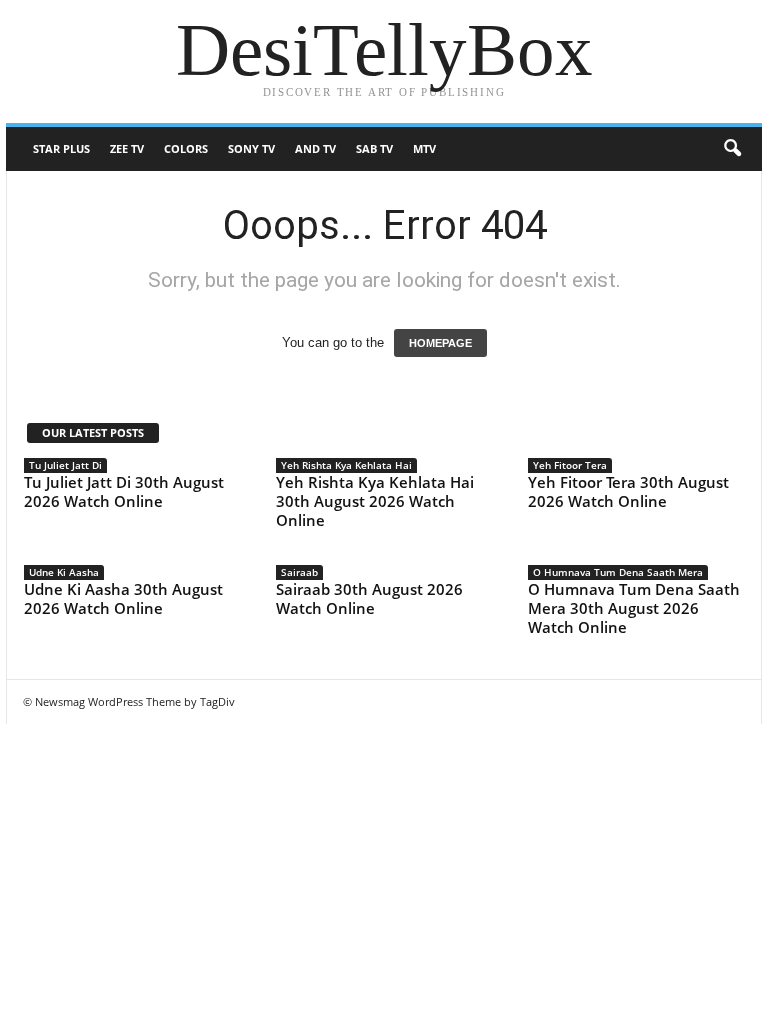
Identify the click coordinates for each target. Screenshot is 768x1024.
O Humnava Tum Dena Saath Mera (618, 572)
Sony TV (251, 148)
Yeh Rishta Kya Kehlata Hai (346, 465)
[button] (732, 149)
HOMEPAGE (440, 343)
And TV (315, 148)
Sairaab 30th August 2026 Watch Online (369, 598)
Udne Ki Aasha (64, 572)
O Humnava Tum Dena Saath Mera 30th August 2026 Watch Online (634, 608)
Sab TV (374, 148)
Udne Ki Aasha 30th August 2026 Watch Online (123, 598)
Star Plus (61, 148)
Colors (186, 148)
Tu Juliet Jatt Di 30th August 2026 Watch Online (124, 491)
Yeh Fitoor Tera (570, 465)
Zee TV (127, 148)
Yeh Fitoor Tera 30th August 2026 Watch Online (628, 491)
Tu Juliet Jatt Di (65, 465)
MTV (424, 148)
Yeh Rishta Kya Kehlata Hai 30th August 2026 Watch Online (375, 501)
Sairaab (299, 572)
